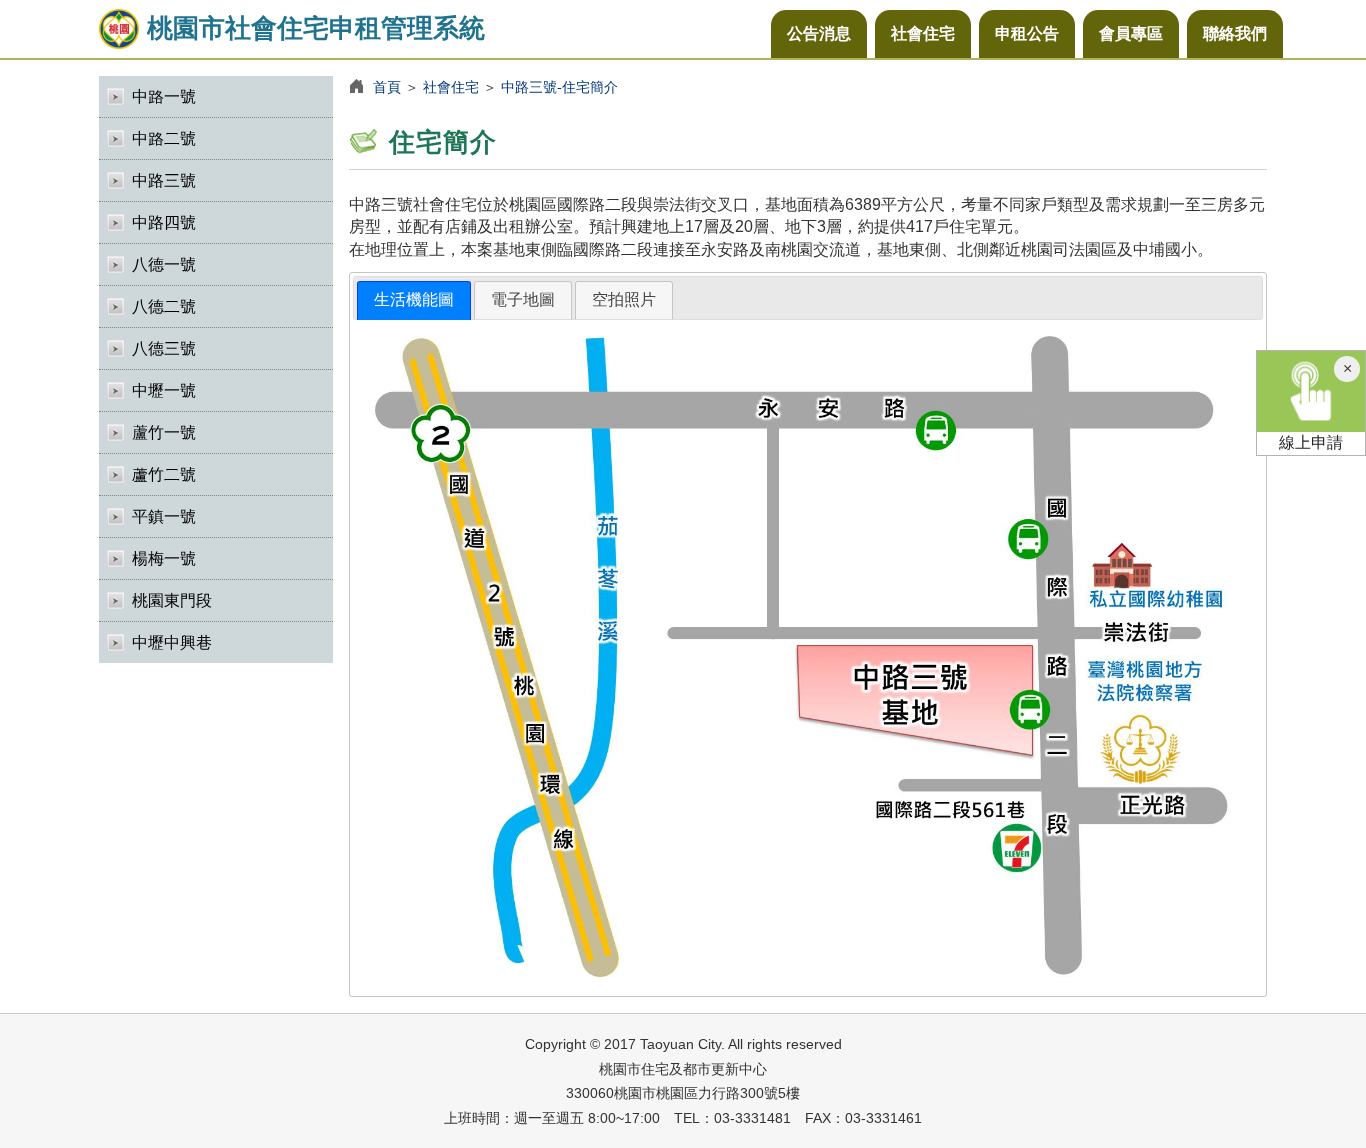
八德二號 (164, 306)
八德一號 (164, 264)
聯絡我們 (1235, 33)
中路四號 (164, 222)
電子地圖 (523, 299)
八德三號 (164, 348)
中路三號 (164, 180)
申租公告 (1027, 33)
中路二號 (164, 138)
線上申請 (1311, 442)
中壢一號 (164, 390)
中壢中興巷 (172, 642)
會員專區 (1131, 33)
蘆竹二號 (164, 474)
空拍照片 (624, 299)
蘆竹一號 (164, 432)
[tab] (414, 300)
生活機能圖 (414, 299)
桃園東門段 (172, 600)
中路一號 (164, 96)
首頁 (387, 87)
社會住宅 (923, 33)
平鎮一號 (164, 516)
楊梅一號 (164, 558)
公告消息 (819, 33)
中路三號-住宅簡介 (559, 87)
